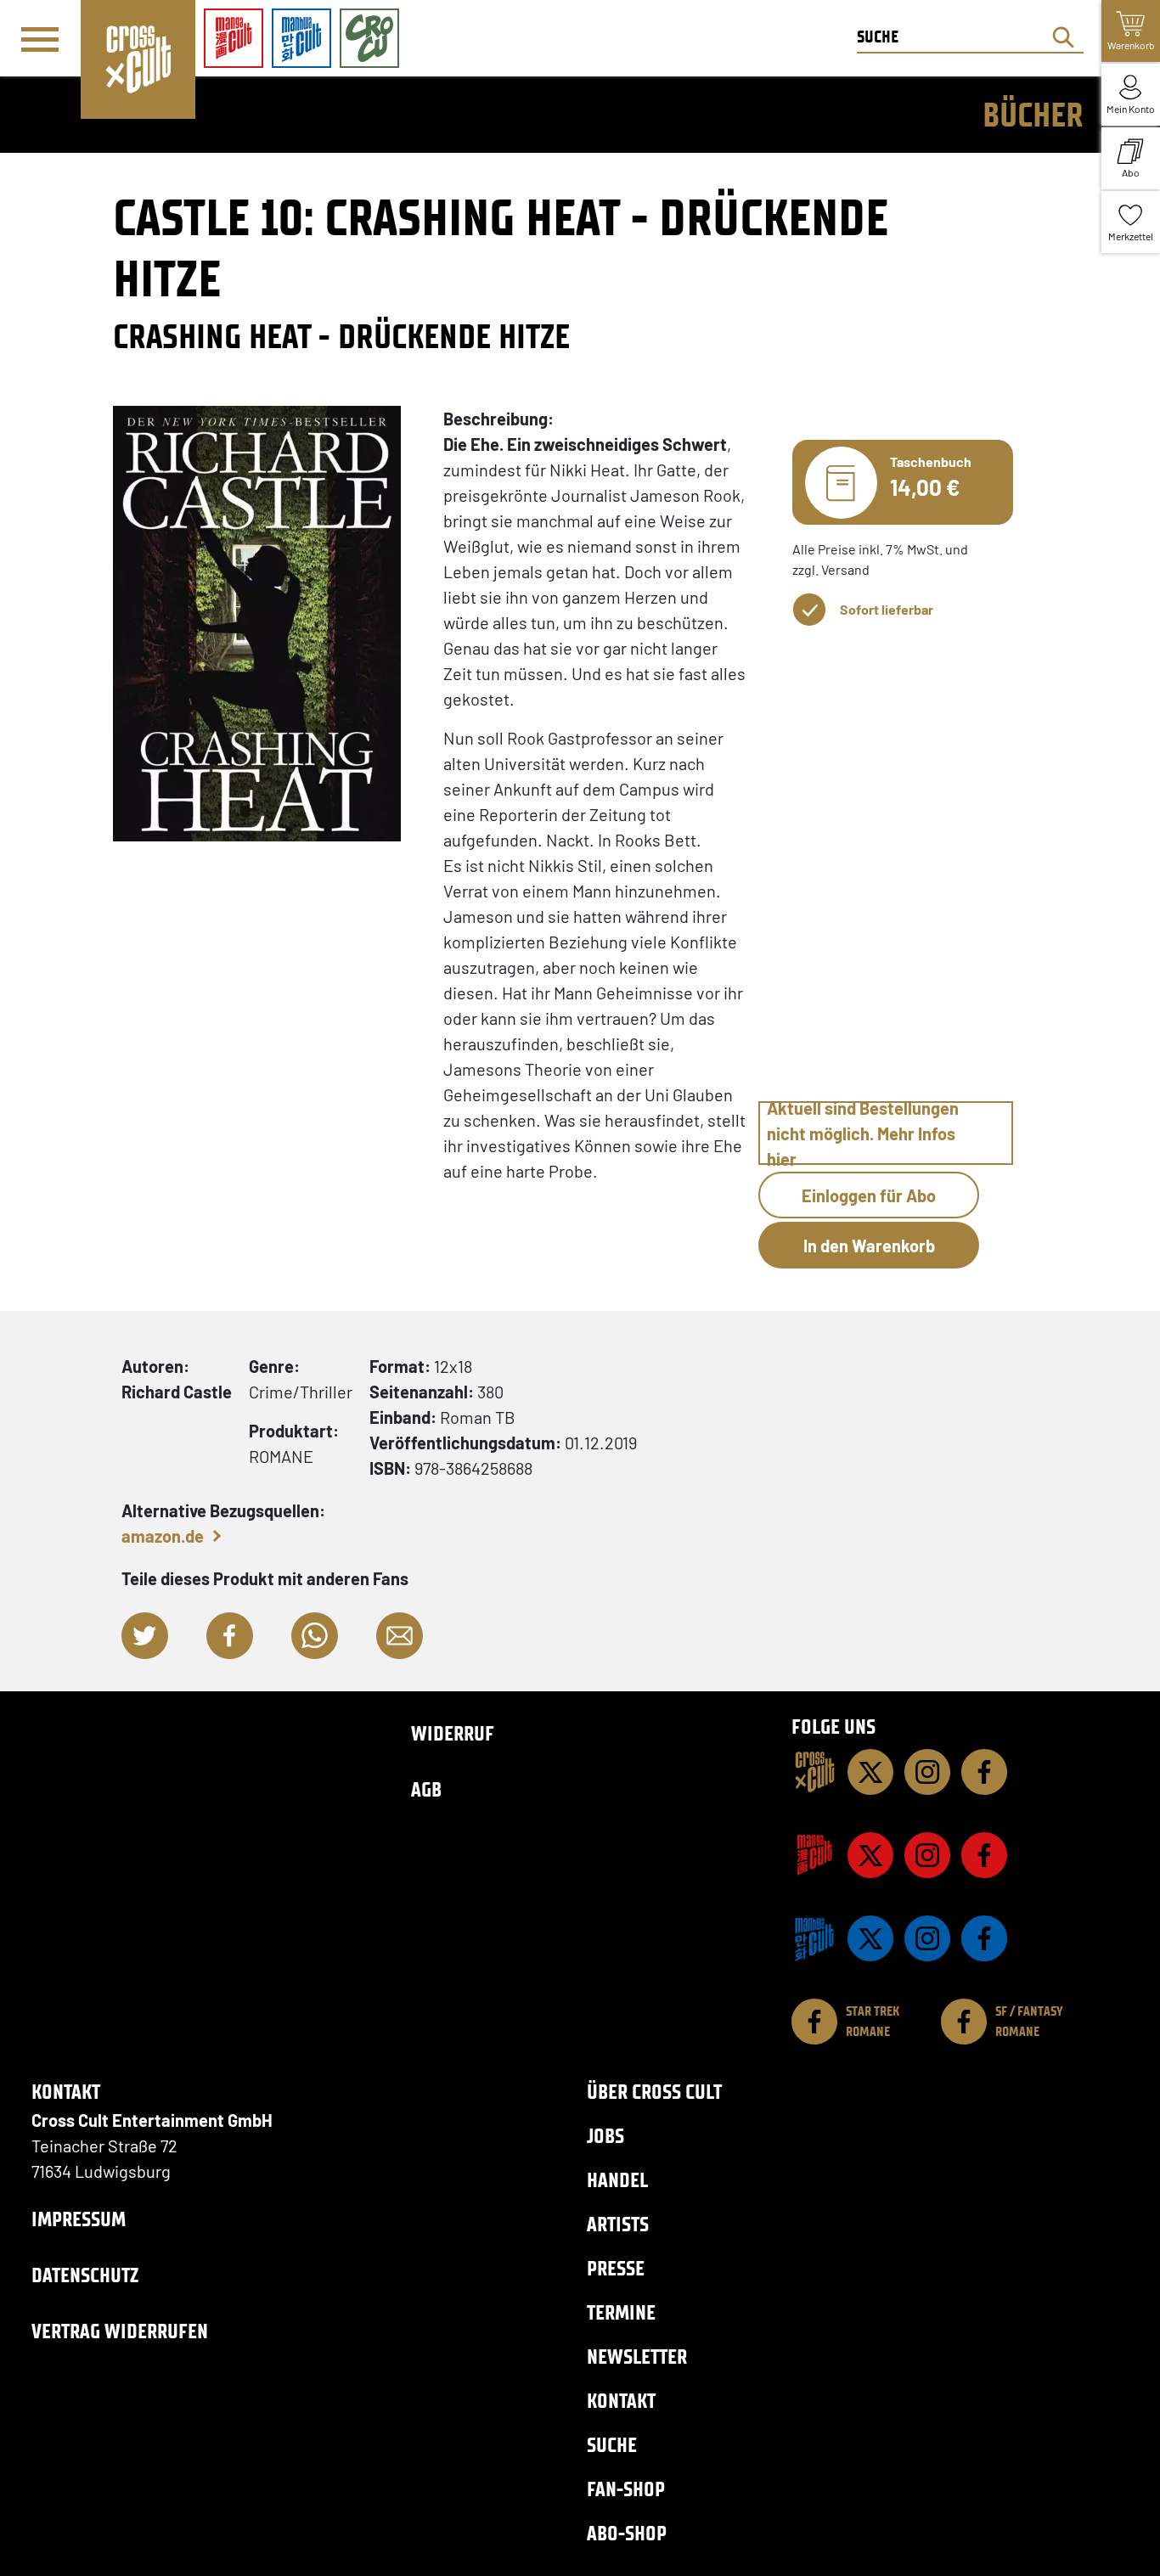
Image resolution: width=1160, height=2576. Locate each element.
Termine (621, 2312)
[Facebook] (984, 1772)
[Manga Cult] (814, 1855)
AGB (426, 1789)
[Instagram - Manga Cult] (927, 1855)
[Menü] (40, 39)
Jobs (605, 2136)
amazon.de (163, 1536)
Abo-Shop (627, 2533)
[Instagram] (927, 1772)
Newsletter (637, 2357)
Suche (612, 2445)
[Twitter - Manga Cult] (870, 1855)
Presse (616, 2268)
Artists (618, 2224)
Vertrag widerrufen (120, 2331)
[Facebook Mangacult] (984, 1855)
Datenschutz (85, 2275)
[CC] (814, 1772)
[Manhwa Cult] (814, 1938)
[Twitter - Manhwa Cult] (870, 1938)
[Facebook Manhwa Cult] (984, 1938)
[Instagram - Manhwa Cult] (927, 1938)
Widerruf (453, 1733)
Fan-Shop (626, 2489)
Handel (617, 2180)
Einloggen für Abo (869, 1195)
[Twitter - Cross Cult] (870, 1772)
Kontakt (621, 2401)
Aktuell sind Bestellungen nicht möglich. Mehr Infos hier (863, 1133)
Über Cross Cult (654, 2092)
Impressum (79, 2219)
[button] (145, 1636)
